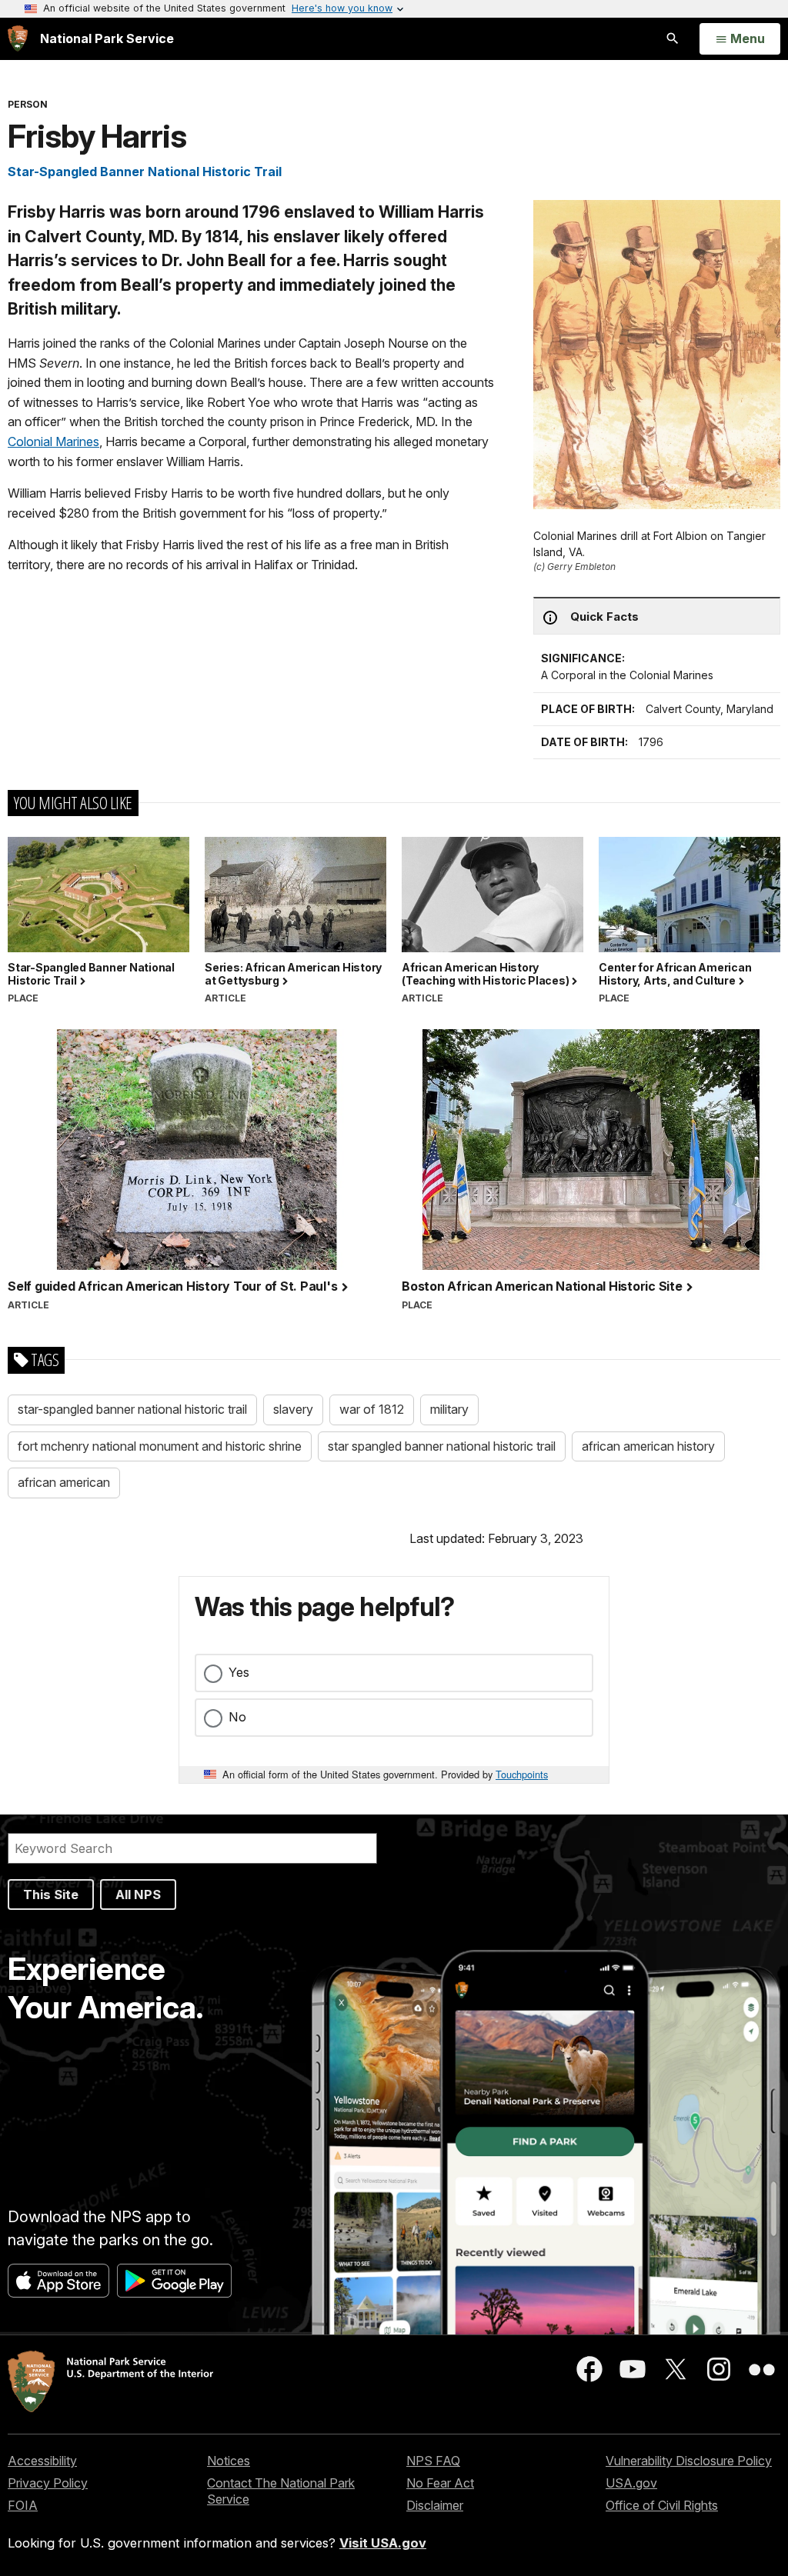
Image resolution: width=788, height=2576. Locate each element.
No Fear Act (440, 2483)
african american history (648, 1446)
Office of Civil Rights (662, 2505)
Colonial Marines (53, 442)
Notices (229, 2461)
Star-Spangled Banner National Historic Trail (145, 172)
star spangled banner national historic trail (442, 1446)
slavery (293, 1409)
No (237, 1717)
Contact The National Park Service (281, 2491)
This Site (51, 1895)
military (449, 1409)
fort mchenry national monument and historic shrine (160, 1446)
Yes (239, 1672)
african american (64, 1482)
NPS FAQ (433, 2461)
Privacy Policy (48, 2483)
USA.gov (631, 2483)
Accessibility (42, 2461)
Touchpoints (522, 1774)
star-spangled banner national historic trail (132, 1409)
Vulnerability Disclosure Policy (689, 2461)
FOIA (23, 2505)
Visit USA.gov (383, 2543)
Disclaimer (435, 2505)
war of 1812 (372, 1409)
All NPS (138, 1895)
